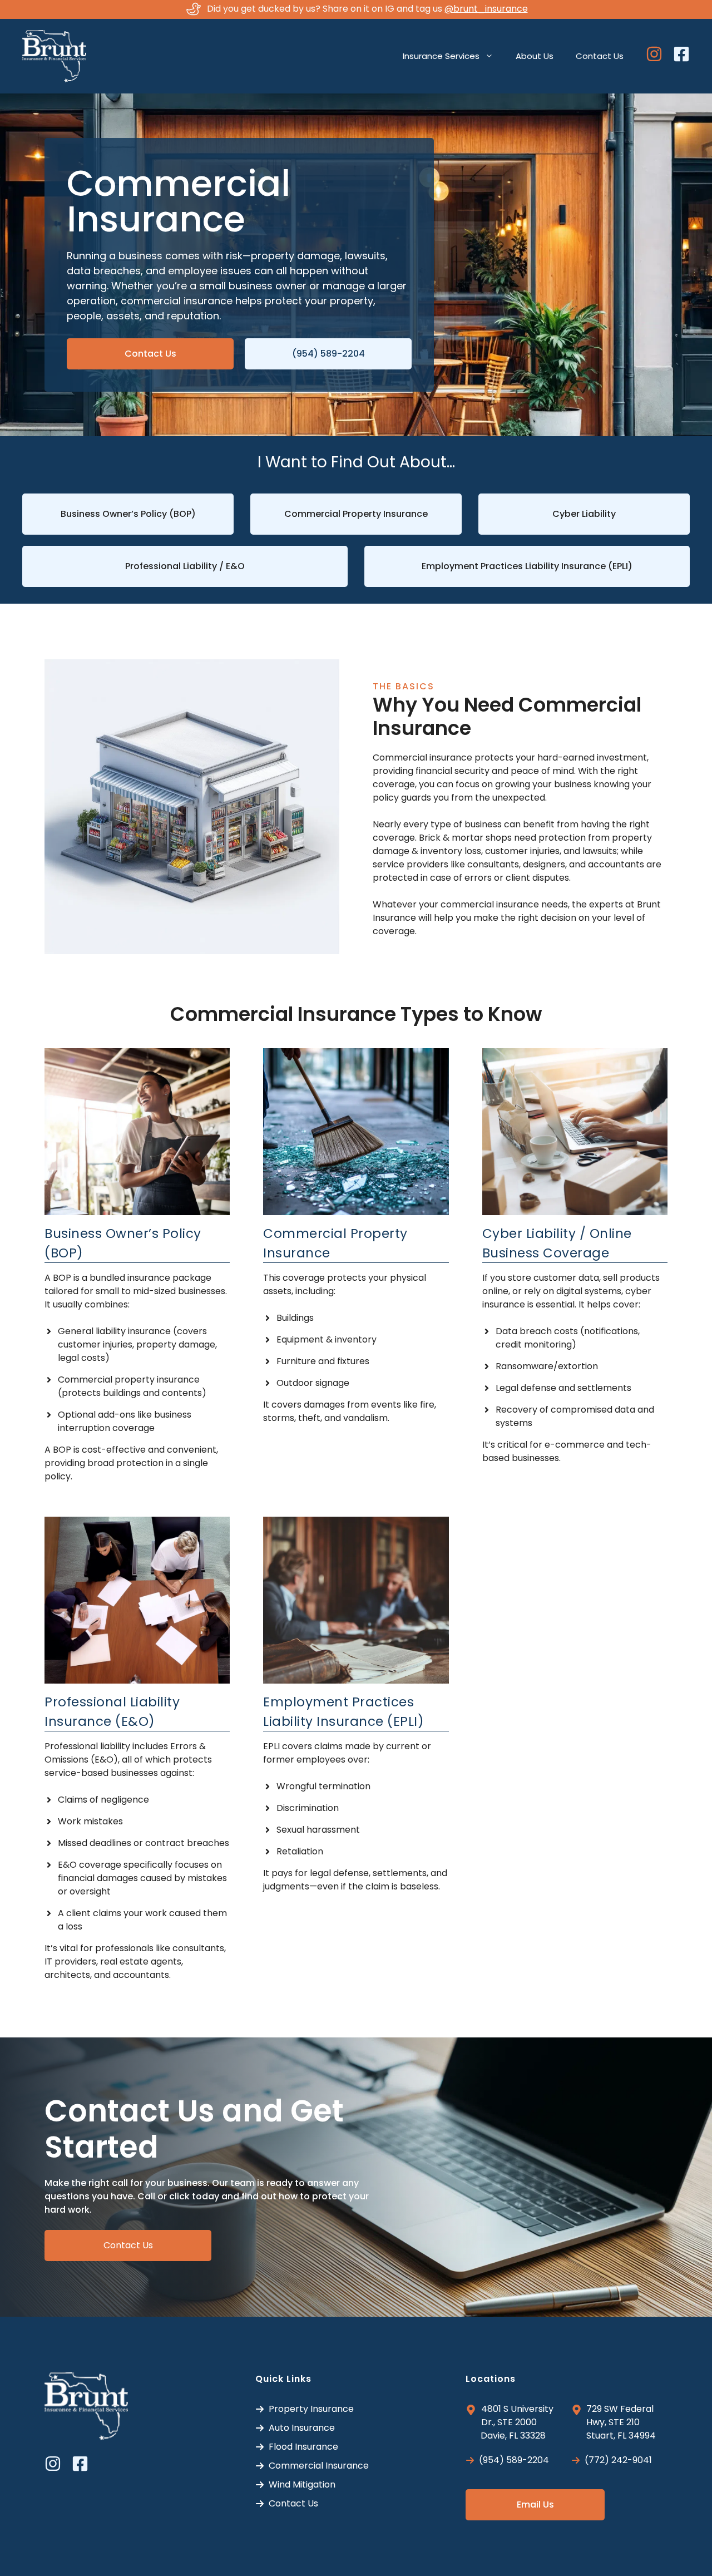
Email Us (535, 2505)
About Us (535, 56)
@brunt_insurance (486, 9)
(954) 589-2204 (328, 354)
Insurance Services (441, 56)
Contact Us (600, 56)
